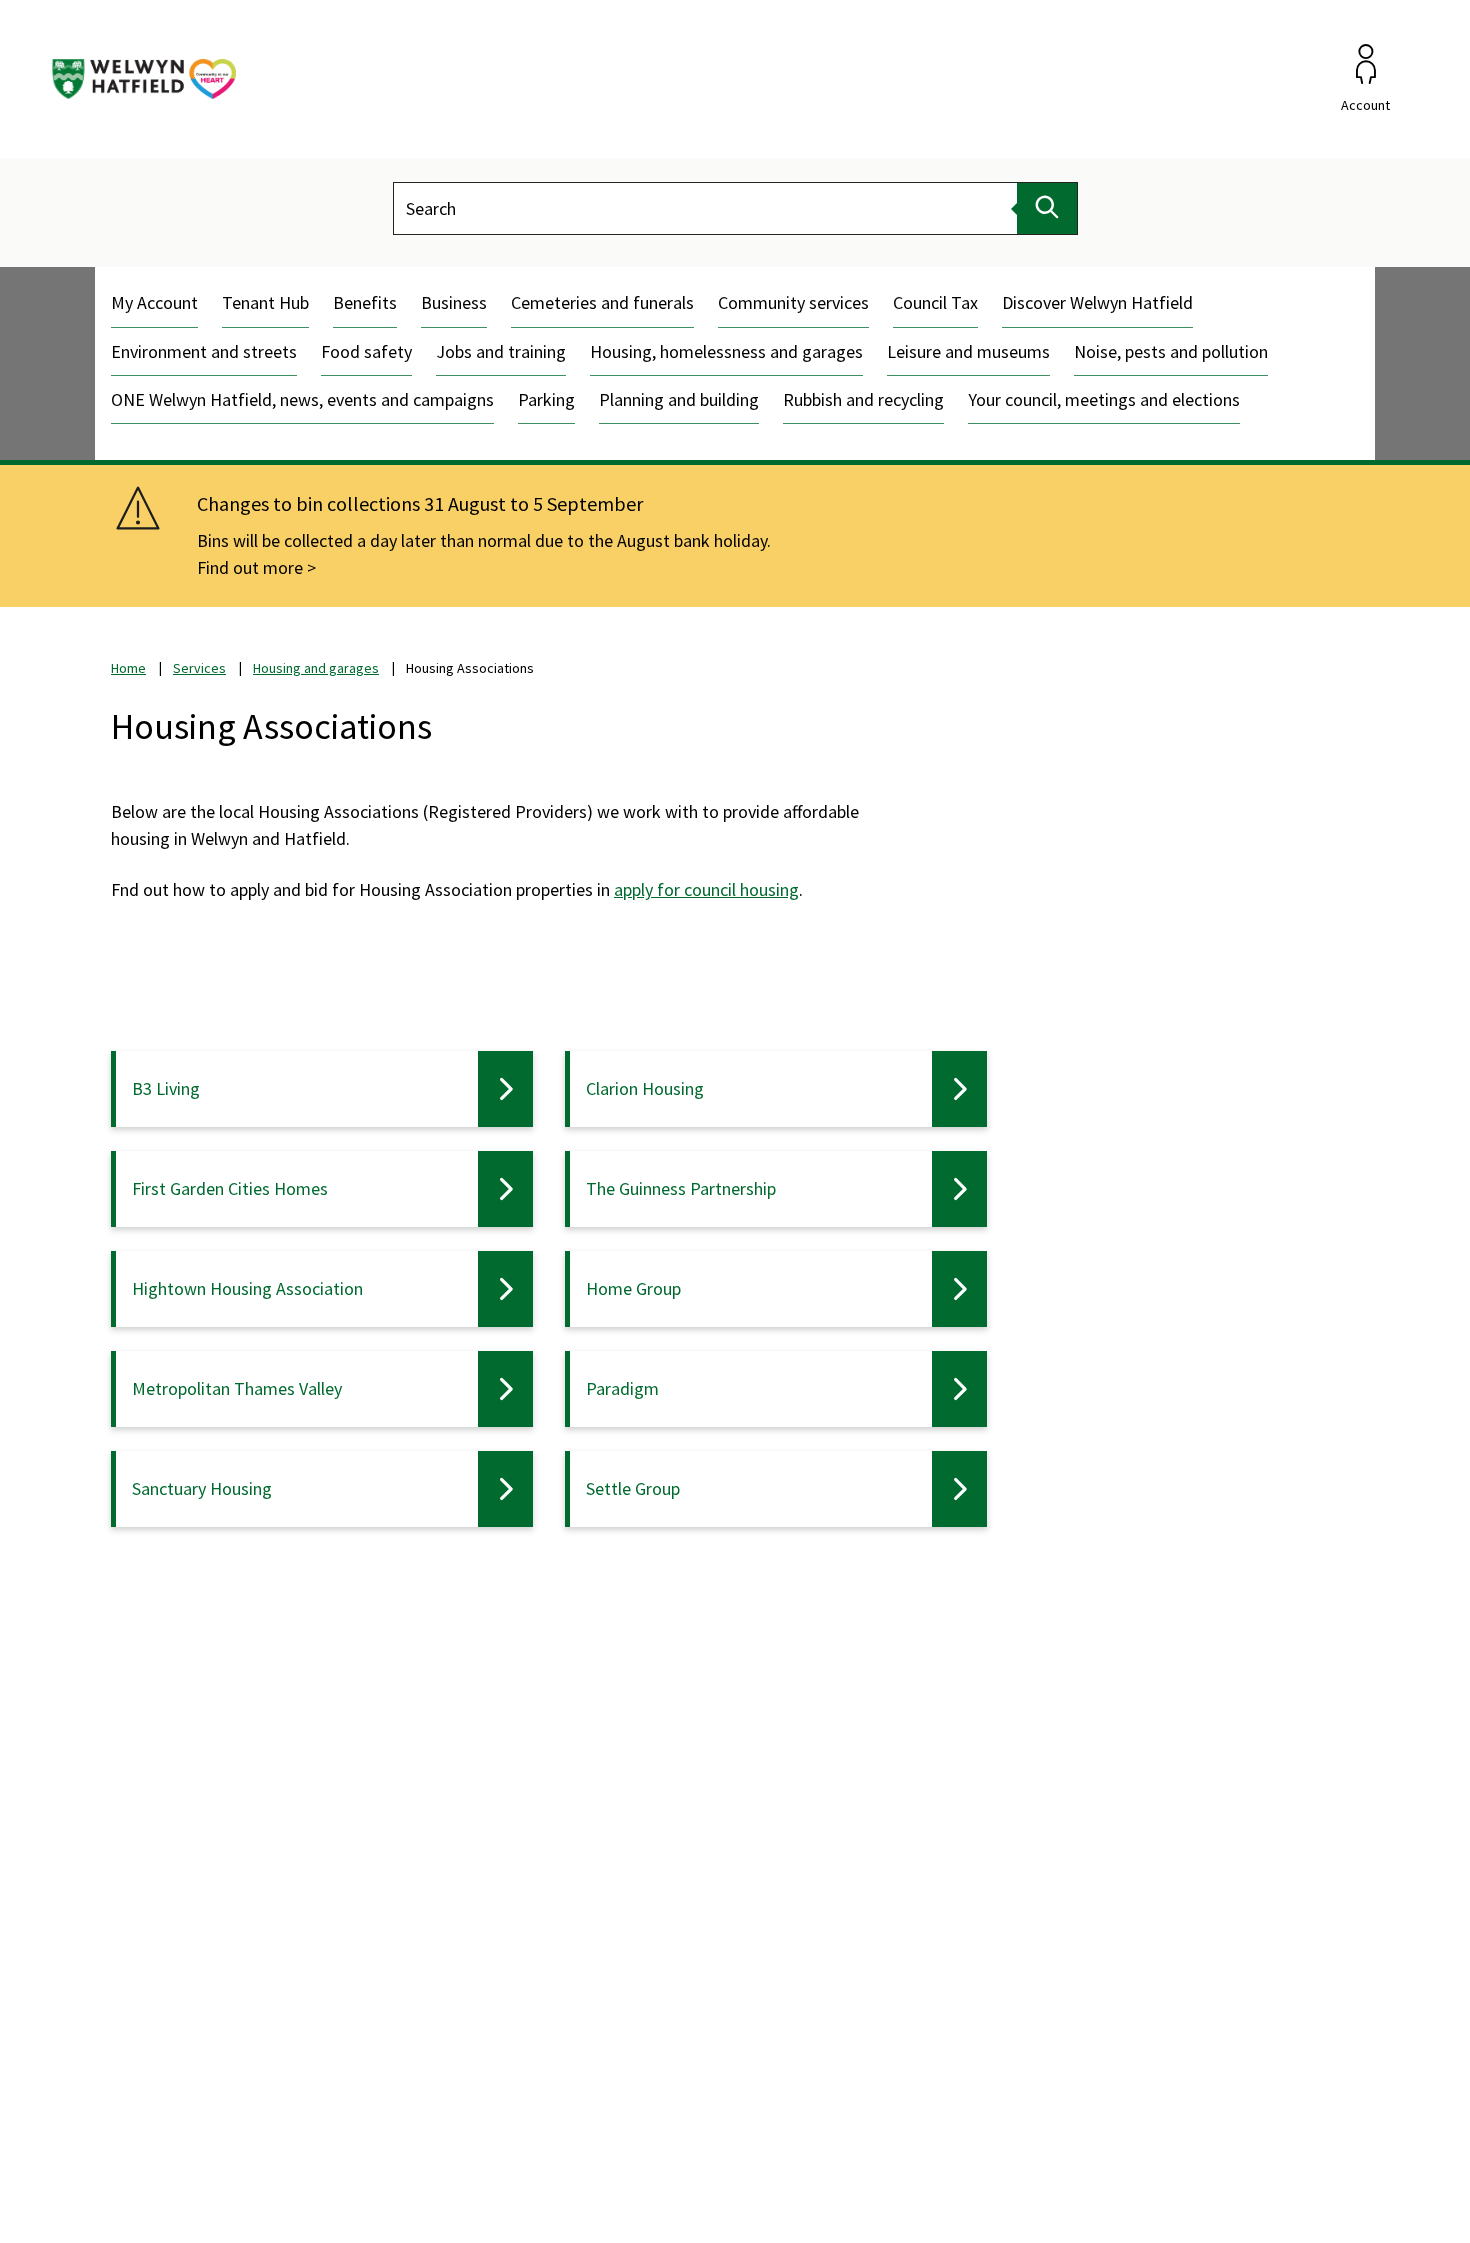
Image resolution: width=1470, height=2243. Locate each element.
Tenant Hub (265, 302)
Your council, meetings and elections (1104, 399)
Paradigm (622, 1388)
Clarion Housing (645, 1088)
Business (454, 302)
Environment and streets (204, 351)
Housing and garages (316, 668)
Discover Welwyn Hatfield (1097, 302)
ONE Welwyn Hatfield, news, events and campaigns (302, 399)
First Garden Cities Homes (230, 1188)
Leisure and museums (968, 351)
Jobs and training (501, 351)
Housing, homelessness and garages (726, 351)
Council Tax (935, 302)
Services (199, 668)
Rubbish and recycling (863, 399)
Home (128, 668)
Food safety (366, 351)
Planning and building (679, 399)
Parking (546, 399)
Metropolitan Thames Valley (237, 1388)
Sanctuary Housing (202, 1488)
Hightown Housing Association (247, 1288)
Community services (793, 302)
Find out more (250, 567)
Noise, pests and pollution (1171, 351)
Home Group (633, 1288)
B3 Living (166, 1088)
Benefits (365, 302)
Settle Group (633, 1488)
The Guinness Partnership (681, 1188)
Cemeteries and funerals (602, 302)
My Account (154, 302)
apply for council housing (706, 889)
